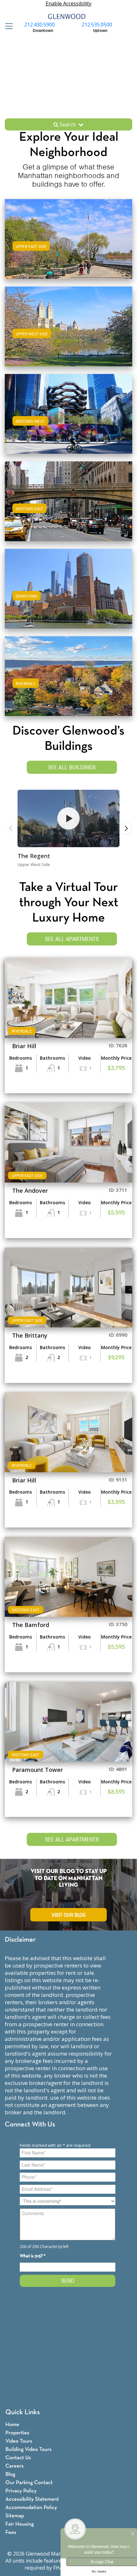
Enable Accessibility (68, 4)
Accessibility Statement (32, 2499)
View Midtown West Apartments (68, 420)
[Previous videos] (11, 828)
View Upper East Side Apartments (68, 245)
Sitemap (15, 2516)
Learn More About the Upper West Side (68, 325)
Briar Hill (24, 1046)
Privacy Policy (21, 2491)
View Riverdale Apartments (68, 682)
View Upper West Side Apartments (69, 333)
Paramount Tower (37, 1770)
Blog (10, 2474)
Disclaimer (20, 1940)
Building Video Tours (29, 2449)
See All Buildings (72, 767)
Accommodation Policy (31, 2508)
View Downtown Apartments (69, 595)
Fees (11, 2532)
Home (12, 2425)
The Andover (30, 1191)
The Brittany (30, 1335)
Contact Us (18, 2458)
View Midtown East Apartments (69, 508)
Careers (14, 2466)
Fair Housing (20, 2524)
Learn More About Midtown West (68, 413)
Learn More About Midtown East (69, 500)
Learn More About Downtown (69, 588)
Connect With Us (30, 2125)
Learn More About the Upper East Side (69, 238)
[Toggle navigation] (7, 26)
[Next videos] (126, 828)
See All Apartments (72, 939)
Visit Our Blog (69, 1915)
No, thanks (99, 2572)
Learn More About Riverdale (68, 675)
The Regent (34, 856)
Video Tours (19, 2441)
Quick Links (23, 2412)
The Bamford (31, 1625)
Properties (17, 2433)
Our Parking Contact (29, 2483)
